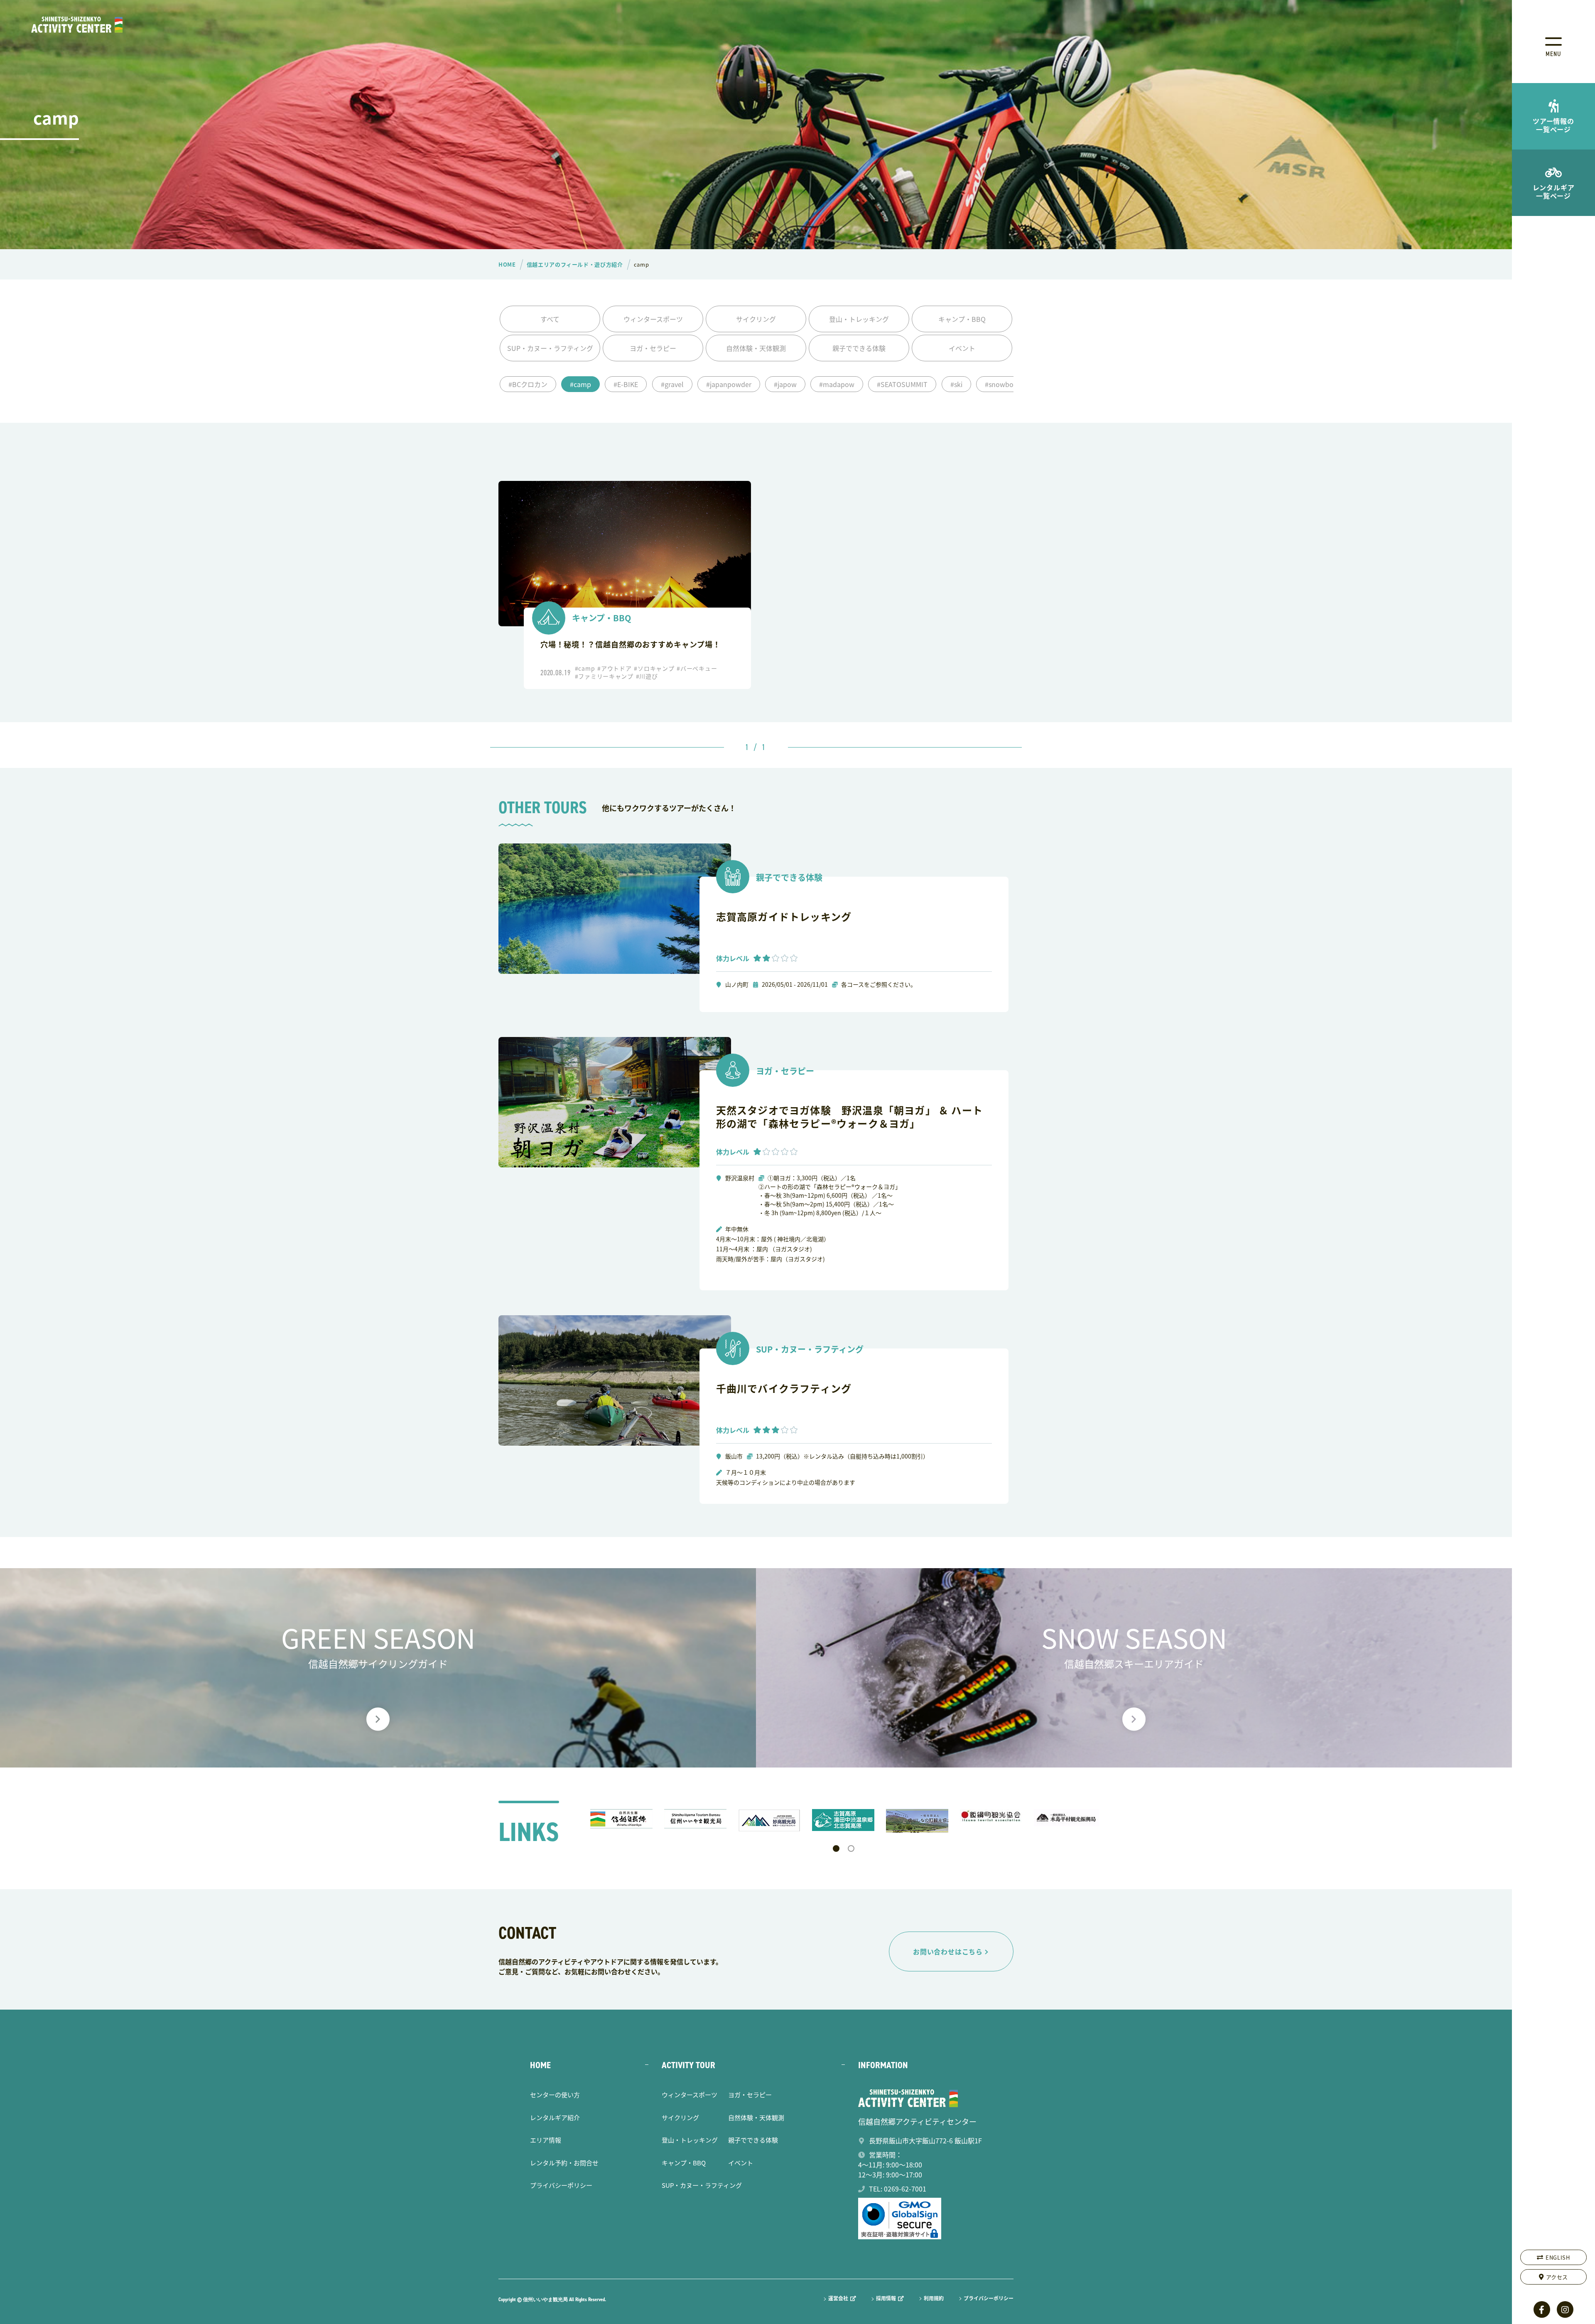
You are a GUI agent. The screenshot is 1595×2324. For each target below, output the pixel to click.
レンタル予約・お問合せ (564, 2163)
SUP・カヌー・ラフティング (550, 348)
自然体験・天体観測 (756, 348)
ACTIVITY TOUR (688, 2065)
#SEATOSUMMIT (902, 384)
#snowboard (1004, 384)
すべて (550, 319)
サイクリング (756, 319)
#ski (956, 384)
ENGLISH (1558, 2257)
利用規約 (934, 2298)
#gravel (672, 384)
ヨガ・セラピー (653, 348)
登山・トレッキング (859, 319)
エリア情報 (546, 2140)
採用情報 (886, 2298)
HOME (540, 2065)
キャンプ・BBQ (962, 319)
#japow (785, 384)
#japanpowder (729, 384)
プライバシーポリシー (561, 2185)
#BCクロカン (528, 384)
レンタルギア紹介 (555, 2117)
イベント (962, 348)
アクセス (1557, 2277)
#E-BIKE (626, 384)
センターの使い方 (555, 2095)
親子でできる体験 (859, 348)
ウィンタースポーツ (653, 319)
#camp (580, 384)
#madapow (837, 384)
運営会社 (838, 2298)
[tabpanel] (623, 1819)
